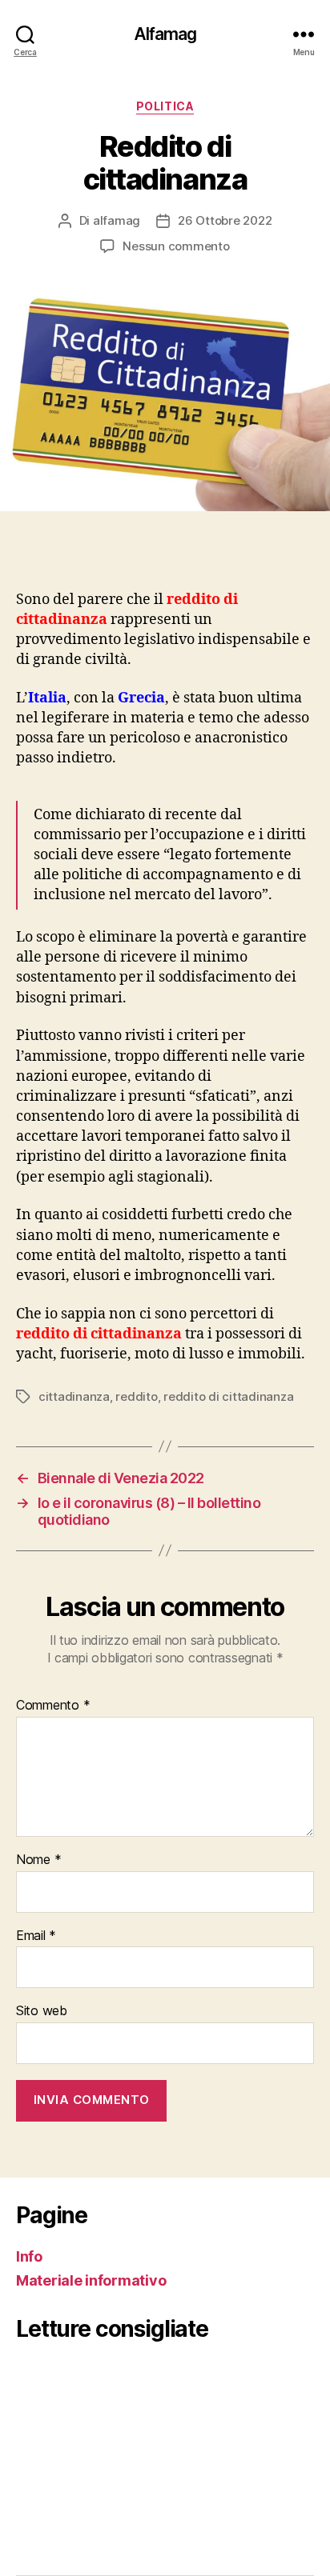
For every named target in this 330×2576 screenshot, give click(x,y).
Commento (53, 1706)
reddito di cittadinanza (228, 1396)
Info (29, 2256)
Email (36, 1936)
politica (165, 106)
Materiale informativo (91, 2280)
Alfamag (165, 34)
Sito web (42, 2011)
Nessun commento (176, 246)
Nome (38, 1860)
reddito (136, 1396)
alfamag (117, 220)
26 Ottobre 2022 (225, 220)
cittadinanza (74, 1396)
